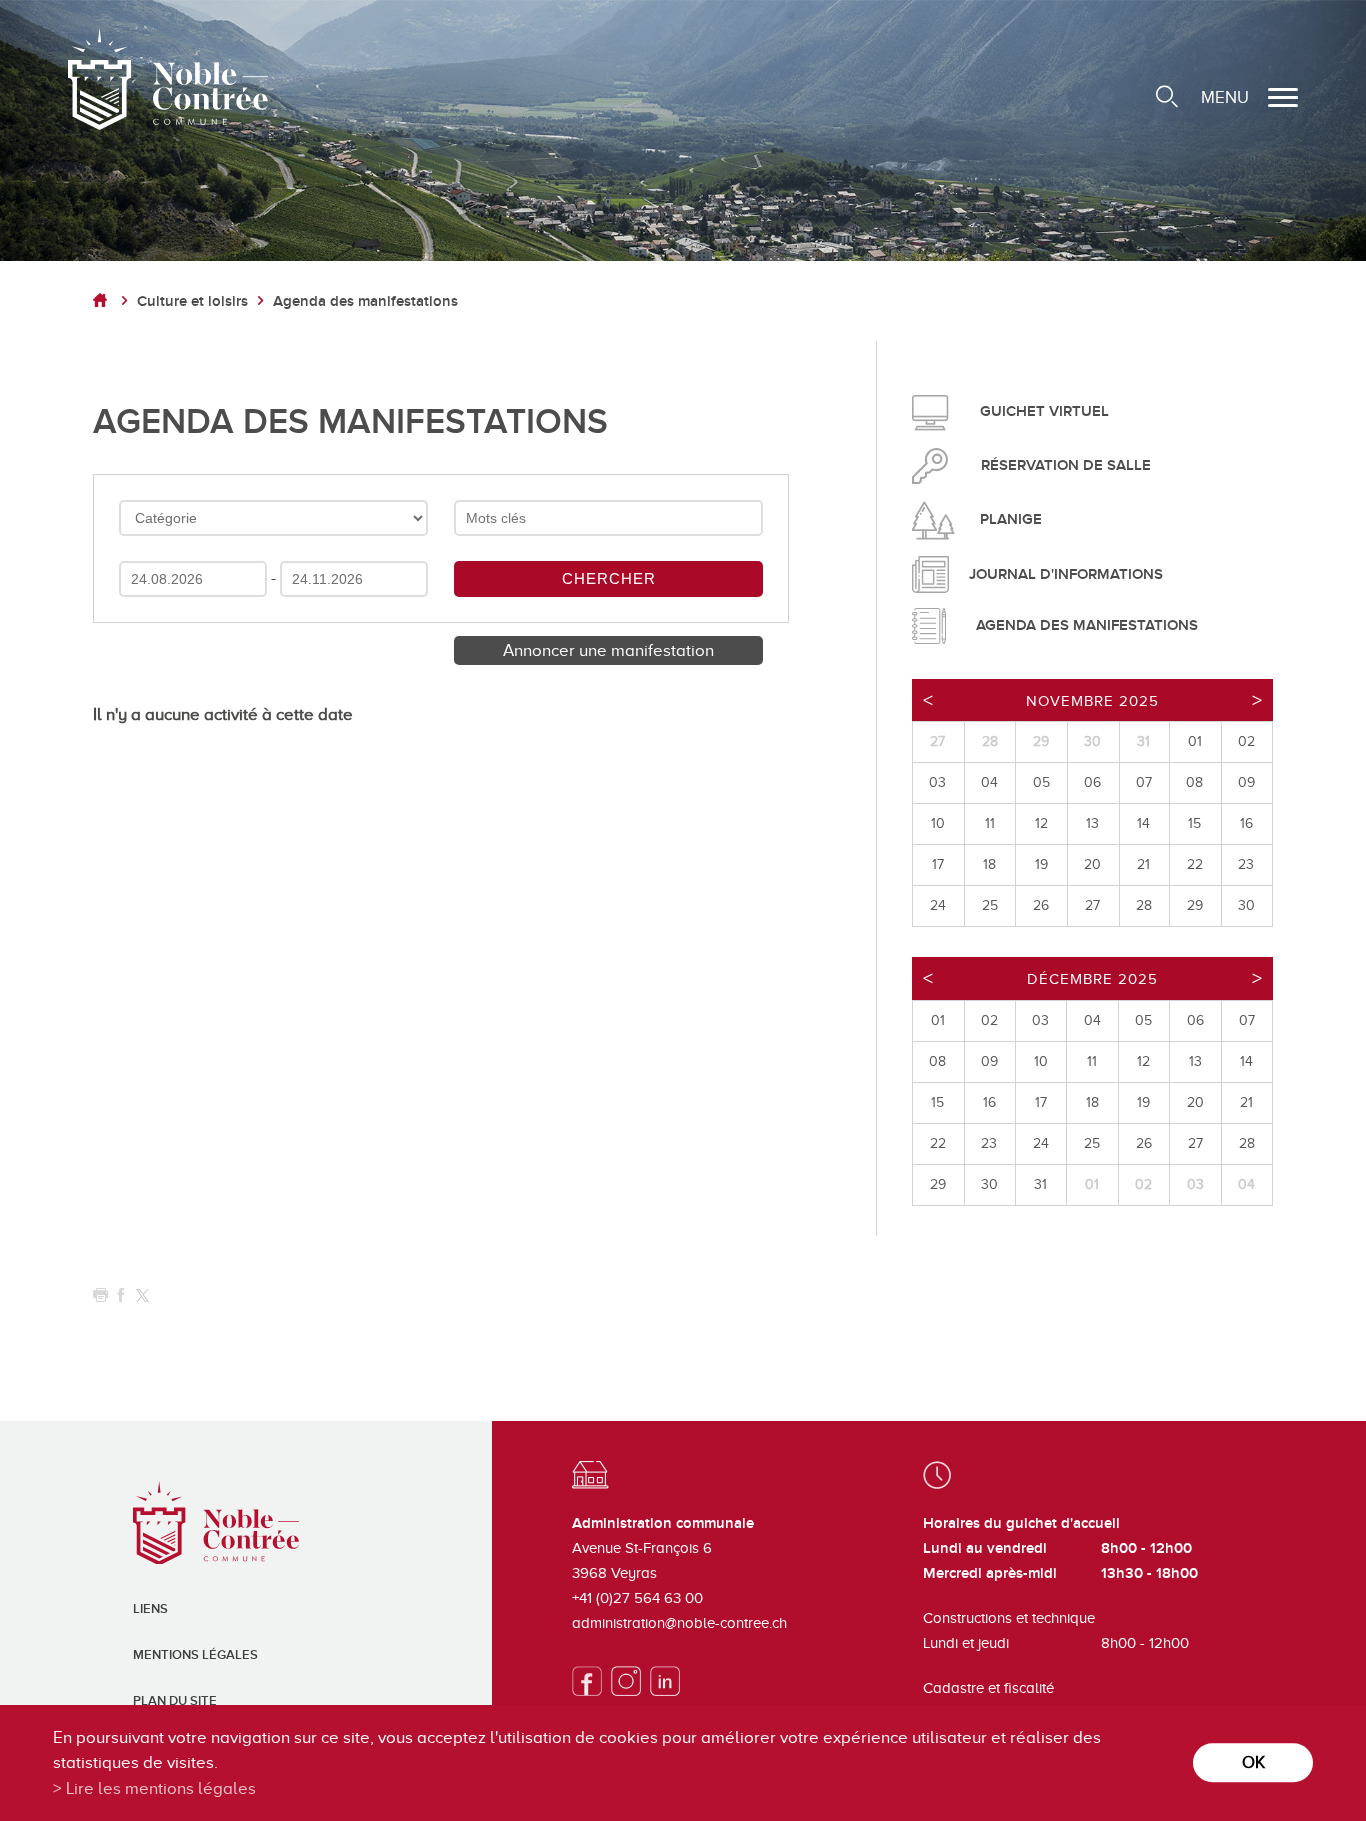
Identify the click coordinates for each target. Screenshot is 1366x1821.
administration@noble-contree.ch (679, 1623)
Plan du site (175, 1701)
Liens (150, 1609)
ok (1253, 1762)
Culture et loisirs (192, 301)
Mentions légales (195, 1655)
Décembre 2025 (1092, 979)
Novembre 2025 (1092, 701)
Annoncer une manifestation (608, 650)
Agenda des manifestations (365, 301)
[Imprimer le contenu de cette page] (100, 1295)
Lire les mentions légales (161, 1788)
